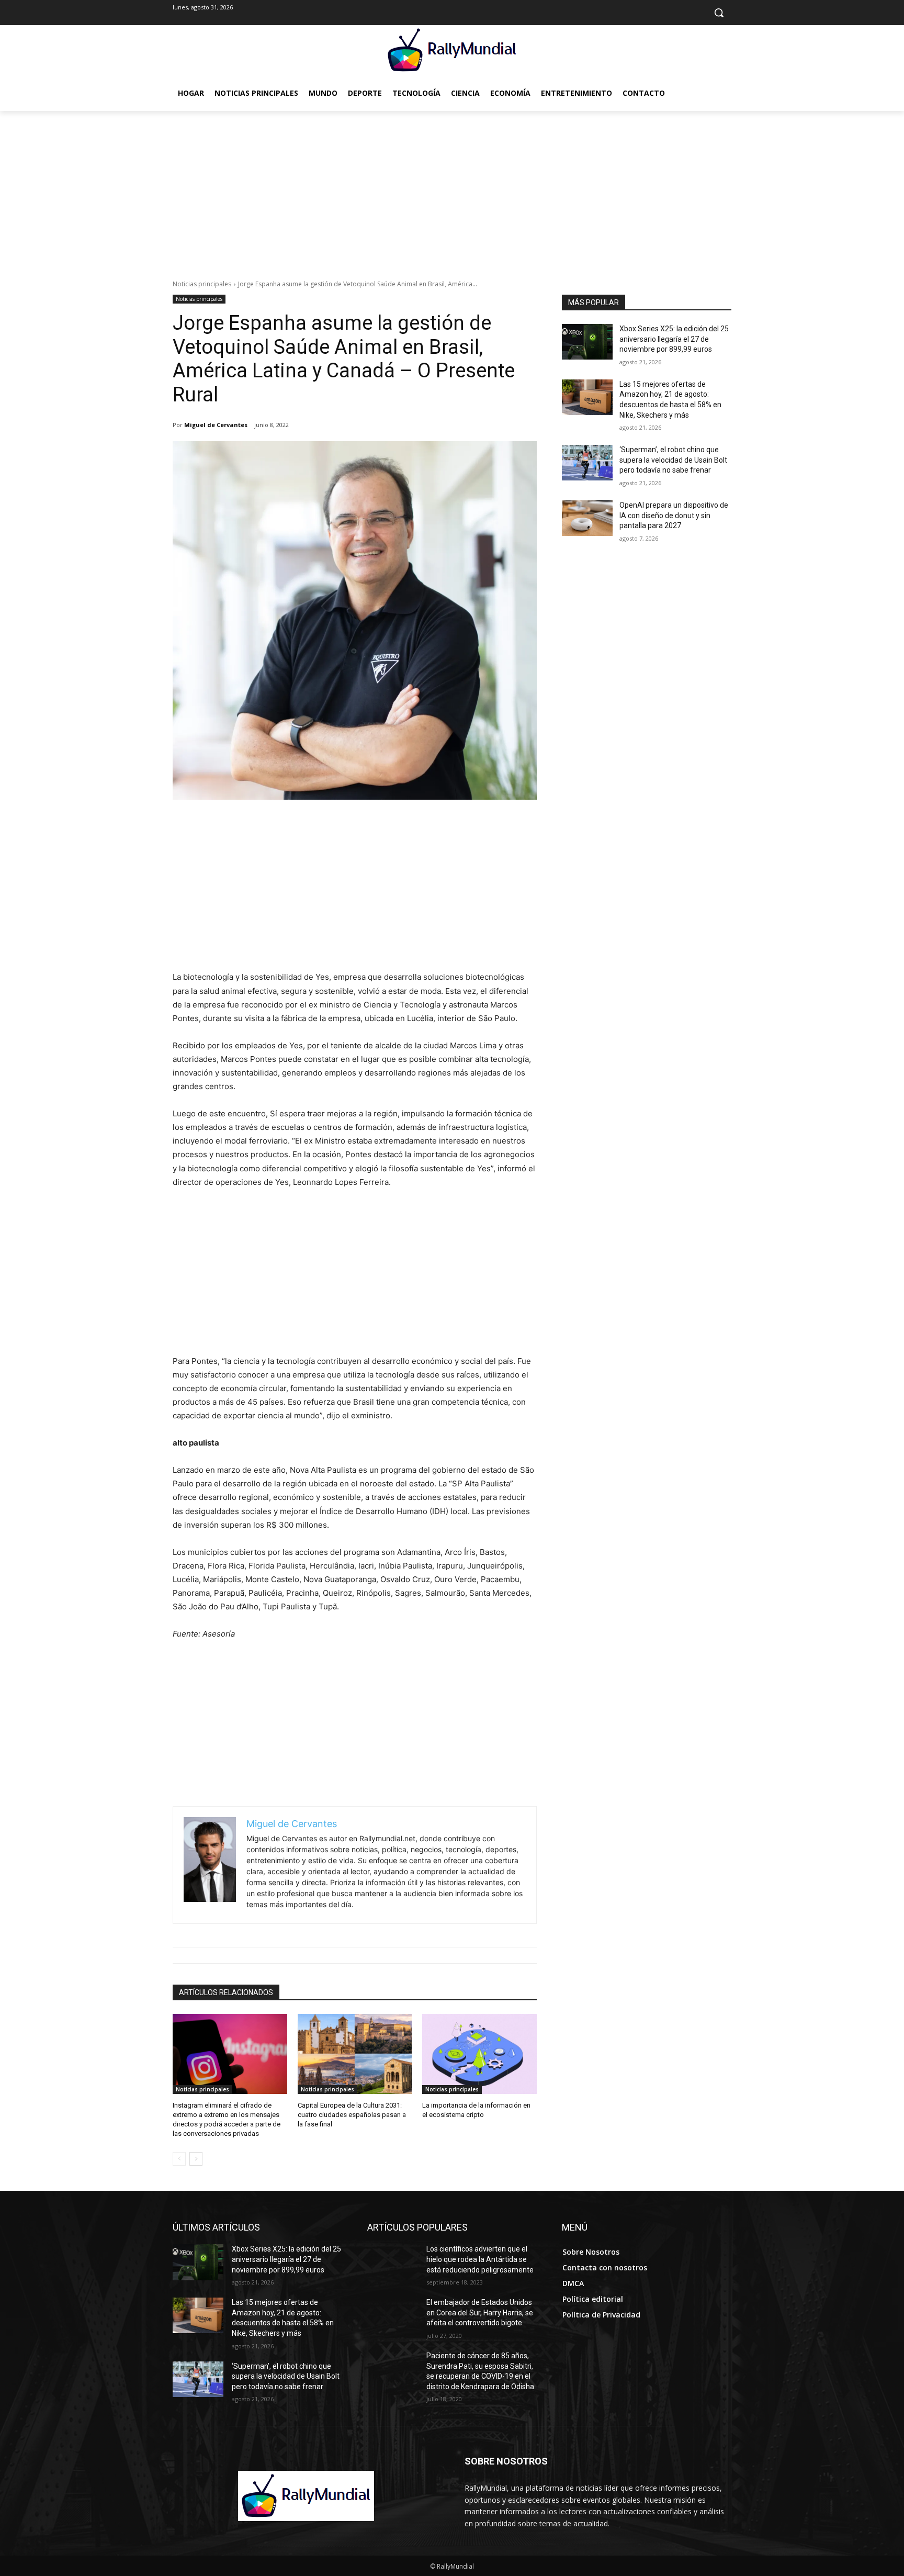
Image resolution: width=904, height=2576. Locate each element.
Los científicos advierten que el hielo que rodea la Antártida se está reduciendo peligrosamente (480, 2259)
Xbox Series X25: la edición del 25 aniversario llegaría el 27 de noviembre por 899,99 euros (674, 339)
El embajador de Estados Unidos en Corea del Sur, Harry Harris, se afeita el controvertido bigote (480, 2312)
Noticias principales (202, 284)
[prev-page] (179, 2159)
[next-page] (196, 2159)
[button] (719, 13)
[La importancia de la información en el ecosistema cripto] (479, 2054)
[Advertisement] (452, 189)
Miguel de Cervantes (216, 425)
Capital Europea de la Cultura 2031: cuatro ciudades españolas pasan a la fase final (352, 2115)
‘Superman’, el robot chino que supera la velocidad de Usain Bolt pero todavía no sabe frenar (673, 460)
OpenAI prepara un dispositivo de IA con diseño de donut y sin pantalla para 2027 (674, 515)
